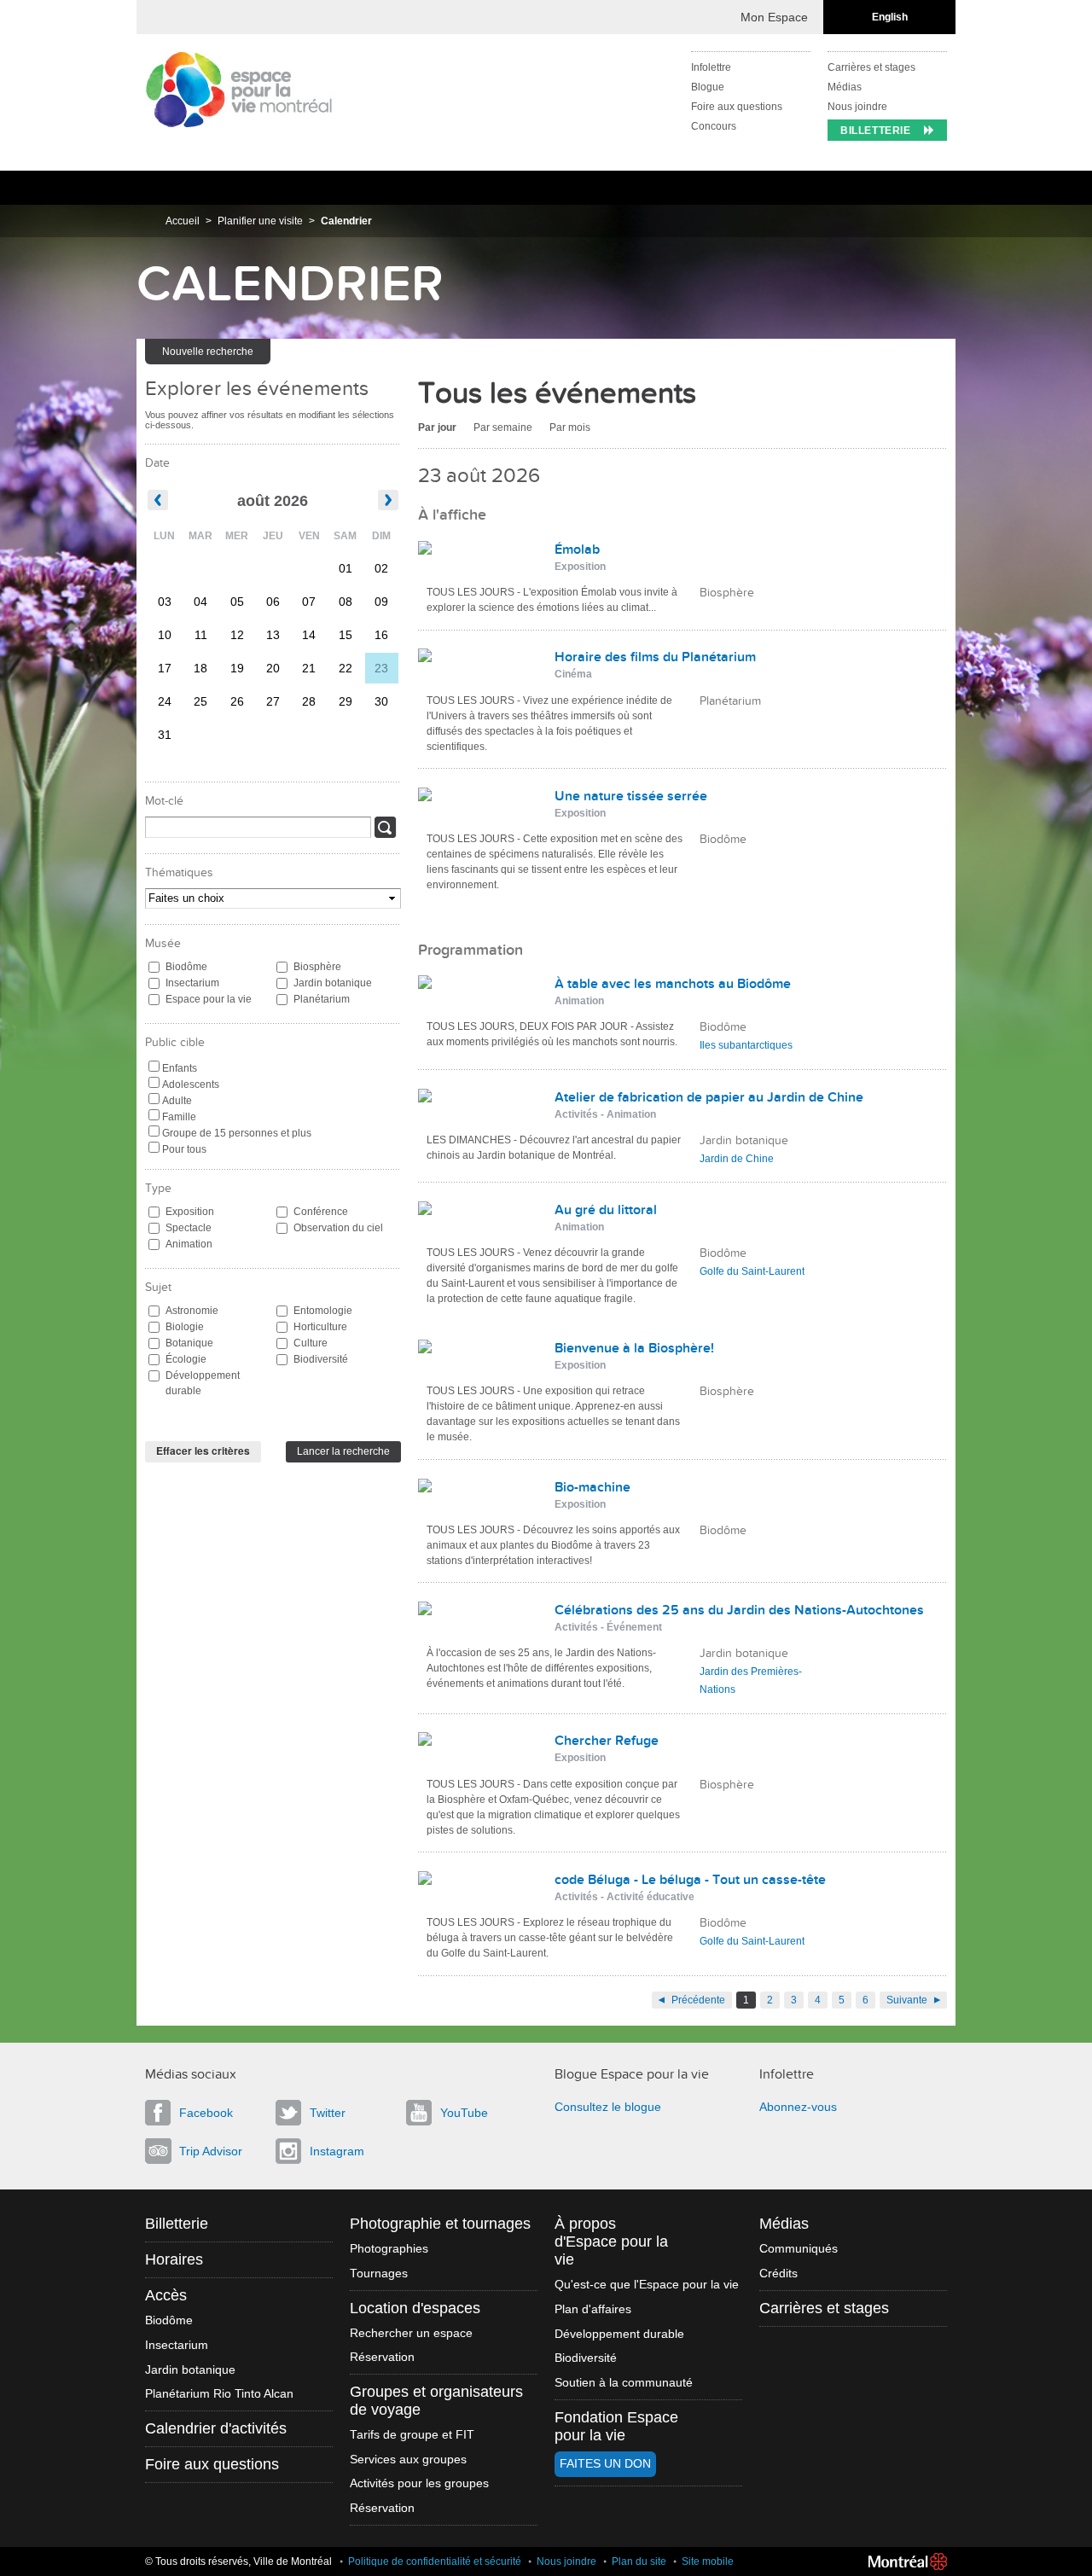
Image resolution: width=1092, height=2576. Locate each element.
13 (273, 635)
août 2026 (273, 501)
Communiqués (799, 2249)
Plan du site (639, 2561)
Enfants (180, 1068)
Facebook (206, 2113)
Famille (179, 1117)
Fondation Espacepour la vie (616, 2426)
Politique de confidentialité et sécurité (435, 2561)
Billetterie (876, 131)
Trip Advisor (211, 2151)
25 (200, 701)
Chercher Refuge (607, 1741)
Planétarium (322, 999)
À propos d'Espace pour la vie (611, 2242)
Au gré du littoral (606, 1210)
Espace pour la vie (209, 999)
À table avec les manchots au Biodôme (673, 984)
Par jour (437, 427)
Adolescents (191, 1084)
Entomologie (323, 1311)
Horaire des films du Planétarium (655, 657)
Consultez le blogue (608, 2107)
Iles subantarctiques (746, 1045)
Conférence (321, 1212)
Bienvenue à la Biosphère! (634, 1348)
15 (346, 635)
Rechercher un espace (411, 2333)
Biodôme (186, 967)
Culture (311, 1343)
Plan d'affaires (593, 2309)
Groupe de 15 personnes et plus (237, 1133)
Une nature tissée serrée (631, 796)
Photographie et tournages (440, 2224)
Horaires (174, 2259)
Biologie (185, 1327)
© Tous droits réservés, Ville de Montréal (238, 2561)
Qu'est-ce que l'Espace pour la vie (647, 2285)
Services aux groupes (408, 2460)
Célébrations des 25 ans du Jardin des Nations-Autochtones (739, 1610)
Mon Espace (774, 17)
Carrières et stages (871, 67)
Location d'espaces (415, 2308)
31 (165, 735)
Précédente (698, 2000)
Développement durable (203, 1383)
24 (165, 701)
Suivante (907, 2000)
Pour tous (184, 1149)
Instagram (337, 2151)
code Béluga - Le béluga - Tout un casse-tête (690, 1880)
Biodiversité (321, 1359)
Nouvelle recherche (208, 352)
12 (237, 635)
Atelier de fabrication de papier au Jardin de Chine (709, 1097)
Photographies (389, 2249)
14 (309, 635)
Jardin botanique (333, 983)
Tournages (379, 2274)
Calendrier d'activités (216, 2428)
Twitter (328, 2113)
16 (381, 635)
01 (346, 568)
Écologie (186, 1359)
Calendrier (346, 221)
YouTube (464, 2113)
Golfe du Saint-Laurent (752, 1271)
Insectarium (192, 983)
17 (165, 668)
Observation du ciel (338, 1228)
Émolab (577, 550)
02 (381, 568)
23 (381, 668)
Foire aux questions (737, 107)
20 (273, 668)
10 (165, 635)
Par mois (570, 427)
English (890, 17)
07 (309, 602)
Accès (166, 2295)
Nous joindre (857, 107)
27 (273, 701)
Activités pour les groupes (419, 2483)
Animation (189, 1244)
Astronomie (192, 1311)
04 (200, 602)
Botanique (189, 1343)
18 (200, 668)
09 (381, 602)
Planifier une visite (260, 221)
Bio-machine (592, 1487)
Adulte (177, 1101)
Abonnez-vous (798, 2107)
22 (346, 668)
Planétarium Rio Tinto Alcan (219, 2394)
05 (237, 602)
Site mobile (708, 2561)
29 (346, 701)
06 (273, 602)
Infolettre (711, 67)
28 (309, 701)
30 (381, 701)
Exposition (190, 1212)
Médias (845, 87)
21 (309, 668)
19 (237, 668)
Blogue (708, 87)
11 (201, 635)
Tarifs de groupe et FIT (412, 2435)
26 (237, 701)
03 (165, 602)
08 (346, 602)
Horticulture (320, 1327)
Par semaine (503, 427)
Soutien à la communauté (624, 2383)
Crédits (778, 2274)
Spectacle (189, 1228)
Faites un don (605, 2464)
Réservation (382, 2357)
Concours (714, 126)
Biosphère (317, 967)
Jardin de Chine (737, 1159)
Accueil (183, 221)
